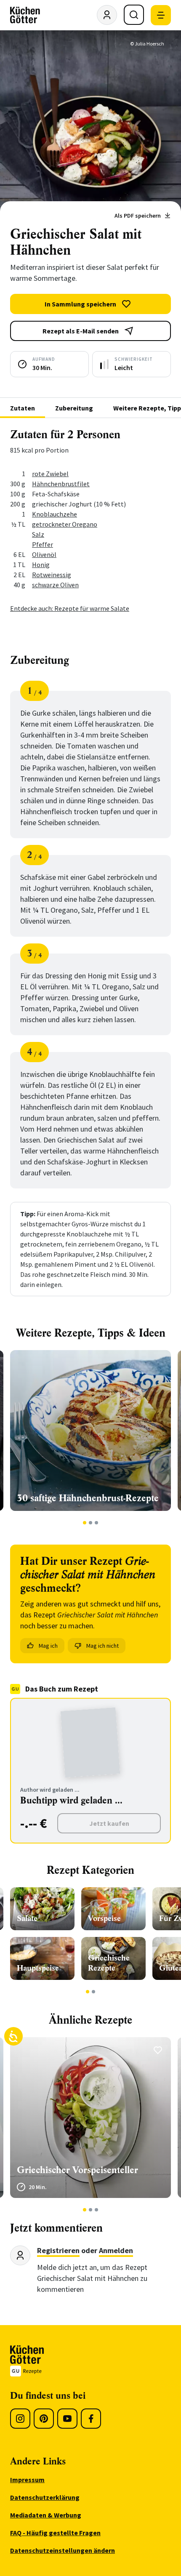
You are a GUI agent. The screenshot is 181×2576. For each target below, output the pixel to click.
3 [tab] (97, 1523)
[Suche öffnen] (134, 15)
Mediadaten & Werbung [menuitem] (46, 2515)
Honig (41, 565)
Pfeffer (43, 544)
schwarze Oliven (55, 585)
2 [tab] (91, 1523)
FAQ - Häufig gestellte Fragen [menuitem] (55, 2533)
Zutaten (23, 408)
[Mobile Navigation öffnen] (161, 15)
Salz (38, 534)
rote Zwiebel (50, 474)
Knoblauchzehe (55, 514)
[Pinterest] (44, 2419)
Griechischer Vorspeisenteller (77, 2170)
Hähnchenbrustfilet (61, 484)
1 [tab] (85, 1523)
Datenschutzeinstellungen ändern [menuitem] (63, 2550)
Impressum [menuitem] (27, 2480)
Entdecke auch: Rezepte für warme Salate (70, 608)
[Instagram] (20, 2419)
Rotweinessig (52, 575)
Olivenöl (44, 554)
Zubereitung (74, 408)
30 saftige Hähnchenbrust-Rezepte (88, 1498)
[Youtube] (67, 2419)
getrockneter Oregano (65, 524)
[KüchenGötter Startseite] (25, 15)
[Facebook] (91, 2419)
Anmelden (116, 2250)
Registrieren (58, 2250)
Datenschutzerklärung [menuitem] (45, 2497)
